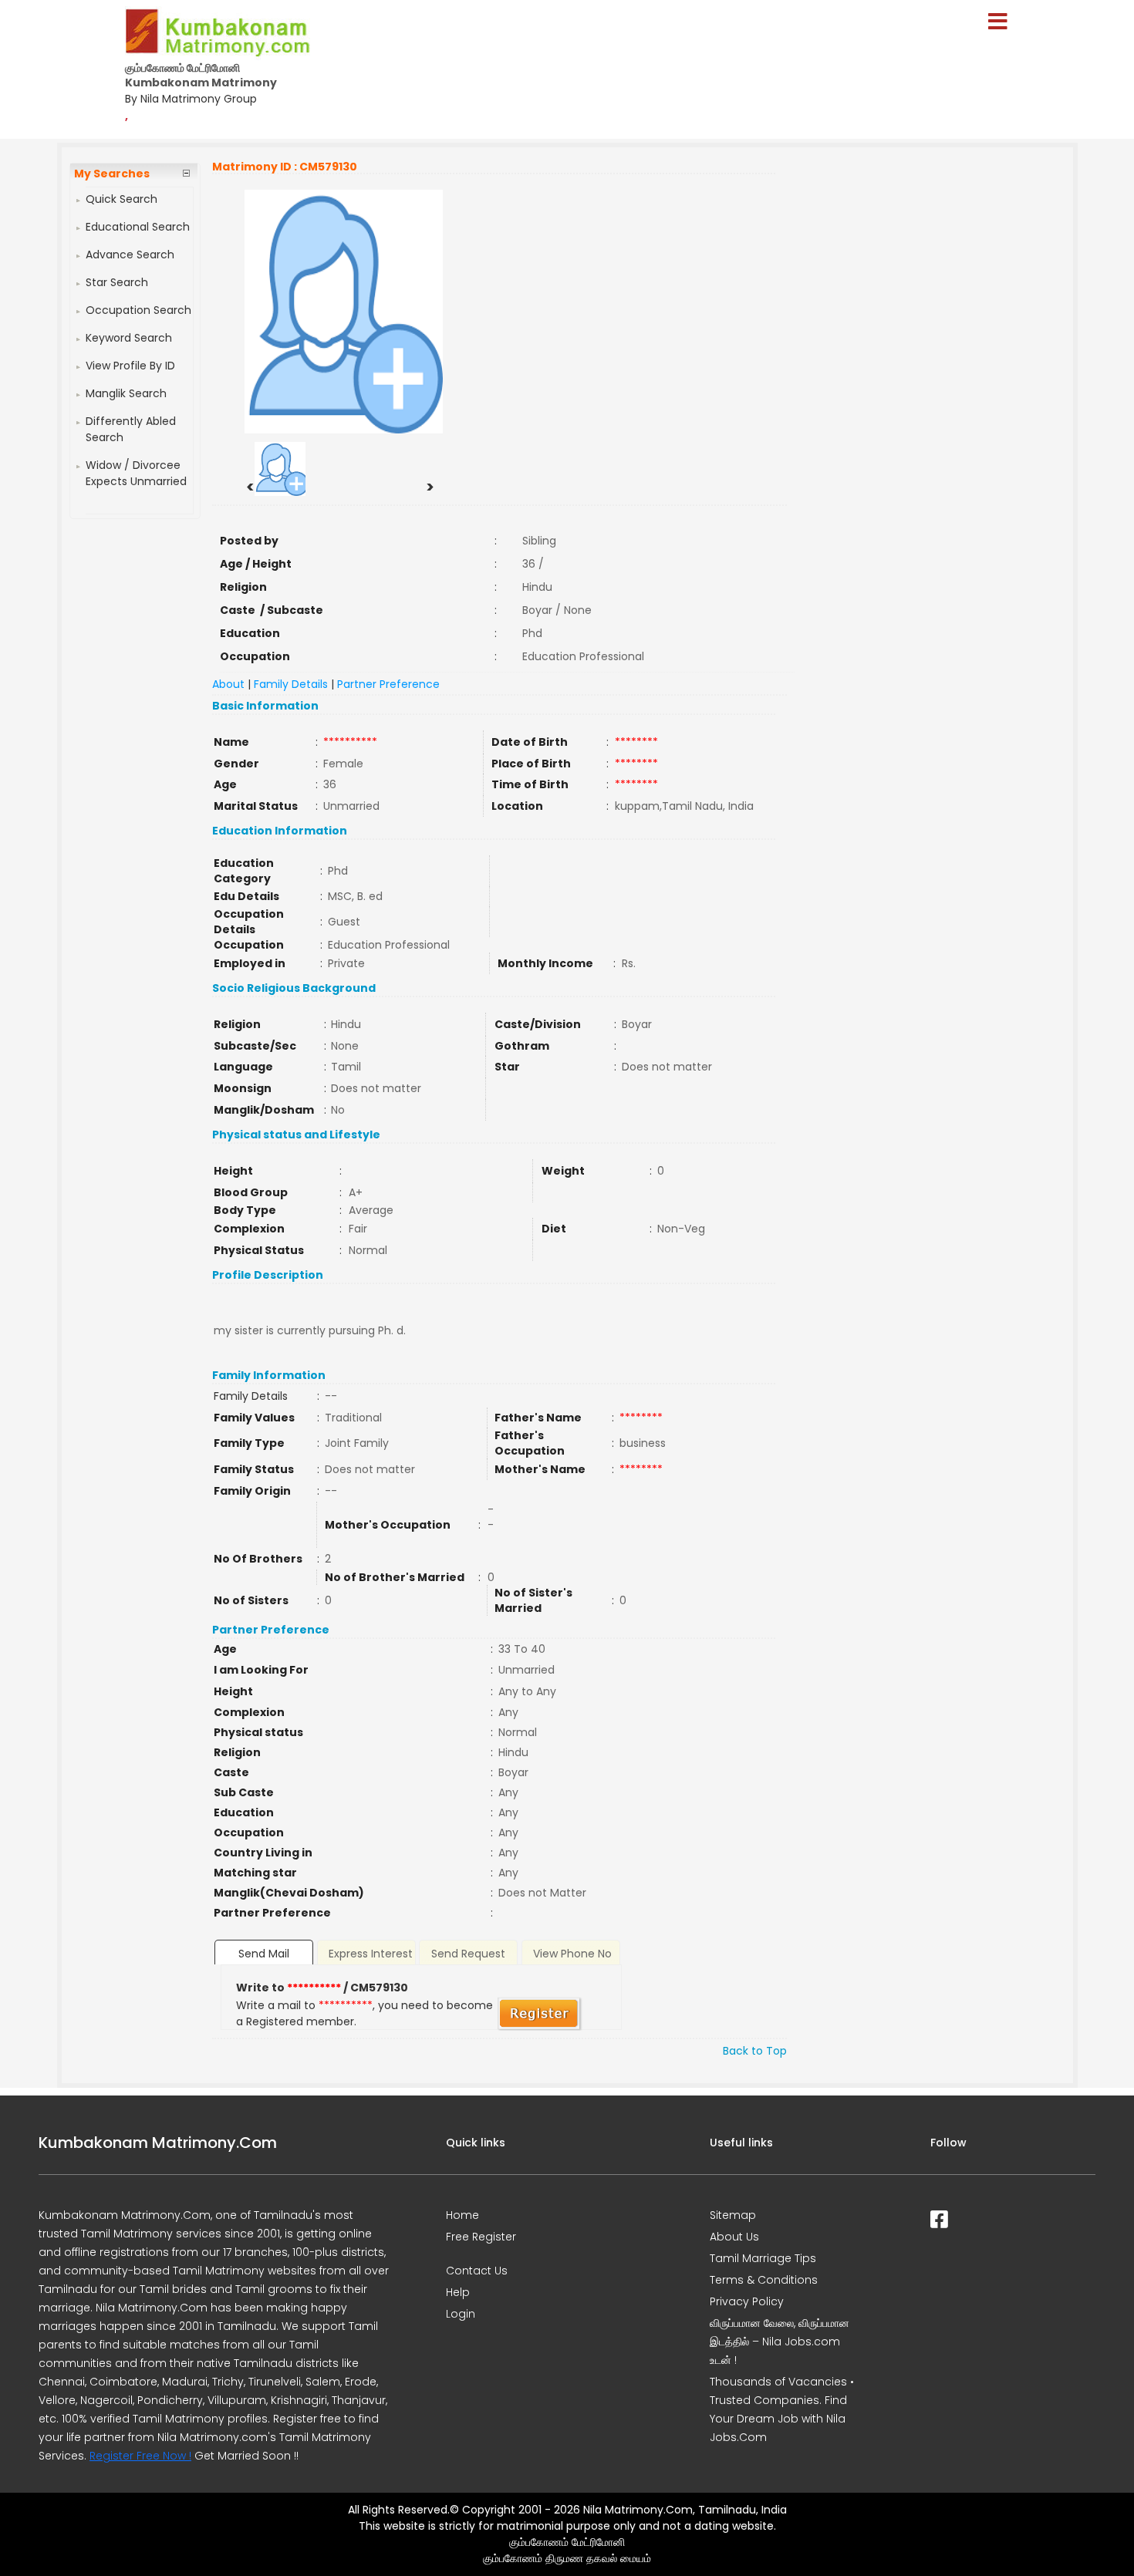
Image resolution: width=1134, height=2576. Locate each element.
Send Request (468, 1954)
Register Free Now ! (140, 2456)
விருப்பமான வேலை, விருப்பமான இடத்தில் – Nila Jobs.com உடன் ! (780, 2342)
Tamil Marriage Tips (763, 2258)
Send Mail (264, 1954)
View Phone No (572, 1954)
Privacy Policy (747, 2301)
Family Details (291, 684)
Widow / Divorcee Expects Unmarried (136, 473)
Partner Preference (388, 684)
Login (461, 2314)
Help (458, 2292)
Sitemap (733, 2215)
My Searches (112, 174)
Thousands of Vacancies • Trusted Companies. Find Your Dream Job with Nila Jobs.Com (782, 2409)
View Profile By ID (130, 366)
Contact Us (477, 2271)
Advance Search (130, 255)
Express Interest (371, 1954)
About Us (734, 2237)
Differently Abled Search (131, 429)
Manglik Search (126, 393)
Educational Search (138, 227)
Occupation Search (138, 310)
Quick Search (121, 199)
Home (462, 2215)
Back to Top (755, 2051)
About (228, 684)
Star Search (117, 282)
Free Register (481, 2237)
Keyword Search (129, 338)
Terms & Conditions (764, 2280)
